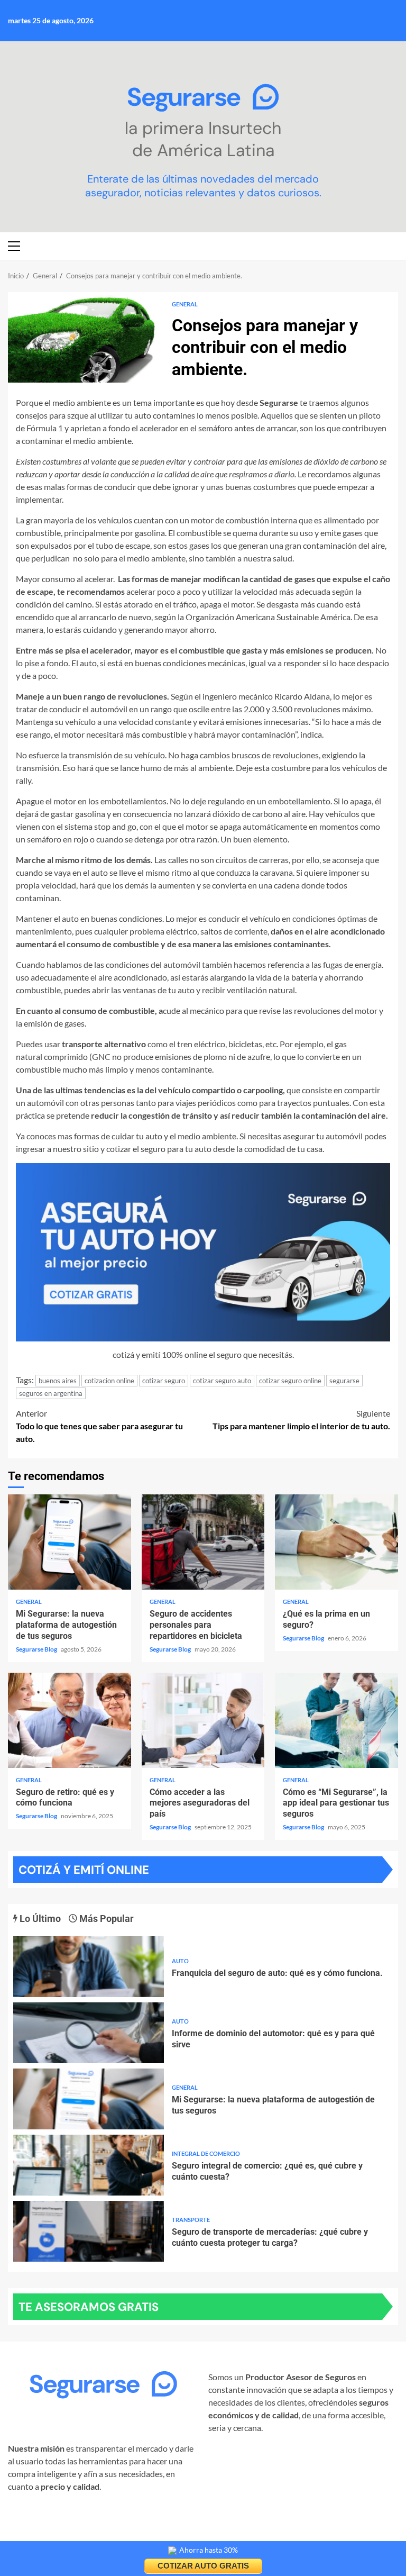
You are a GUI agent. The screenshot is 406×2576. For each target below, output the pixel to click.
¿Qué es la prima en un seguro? (336, 1542)
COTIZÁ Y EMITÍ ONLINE (84, 1870)
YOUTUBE (27, 2533)
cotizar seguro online (290, 1381)
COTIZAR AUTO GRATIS (203, 2566)
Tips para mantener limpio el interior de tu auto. (301, 1419)
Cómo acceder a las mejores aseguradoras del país (203, 1720)
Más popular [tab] (105, 1919)
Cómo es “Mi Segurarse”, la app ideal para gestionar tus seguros (336, 1720)
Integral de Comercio (206, 2153)
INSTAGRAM (32, 2520)
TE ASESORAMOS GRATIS (89, 2307)
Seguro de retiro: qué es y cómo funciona (70, 1720)
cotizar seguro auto (222, 1381)
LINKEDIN (135, 2520)
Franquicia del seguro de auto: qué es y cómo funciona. (89, 1967)
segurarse (344, 1381)
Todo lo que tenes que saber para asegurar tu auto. (99, 1426)
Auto (180, 1961)
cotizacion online (109, 1381)
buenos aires (58, 1381)
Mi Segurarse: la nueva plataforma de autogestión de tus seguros (70, 1542)
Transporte (191, 2220)
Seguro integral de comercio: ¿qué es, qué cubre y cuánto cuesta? (89, 2165)
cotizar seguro (164, 1381)
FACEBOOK (86, 2520)
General (185, 304)
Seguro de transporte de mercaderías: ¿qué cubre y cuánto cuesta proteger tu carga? (89, 2231)
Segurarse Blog (37, 1649)
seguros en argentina (51, 1393)
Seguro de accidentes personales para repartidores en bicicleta (203, 1542)
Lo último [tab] (39, 1919)
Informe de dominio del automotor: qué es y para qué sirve (89, 2033)
